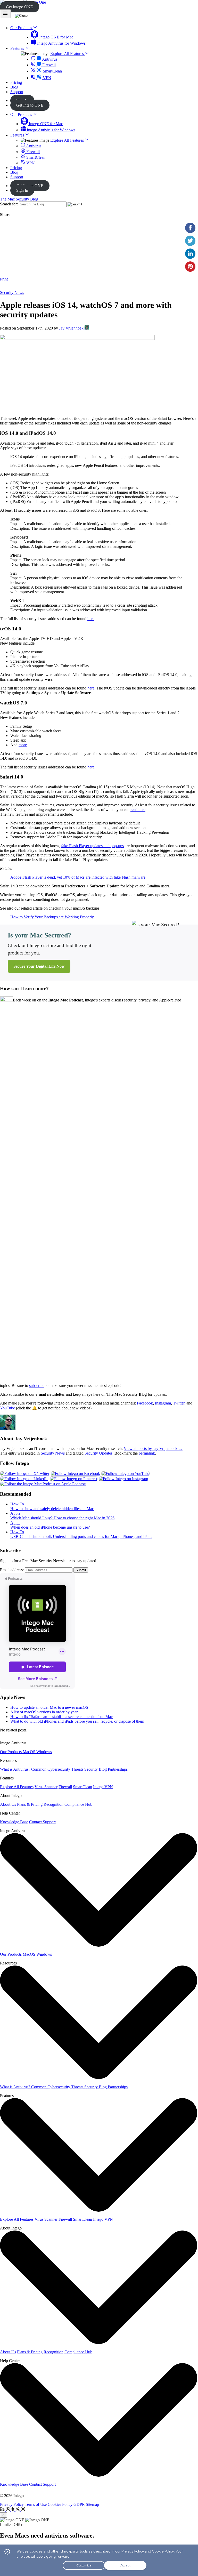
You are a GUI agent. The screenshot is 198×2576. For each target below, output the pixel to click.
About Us (8, 1804)
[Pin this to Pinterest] (190, 267)
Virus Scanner (46, 1787)
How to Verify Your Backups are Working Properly (52, 917)
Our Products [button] (22, 28)
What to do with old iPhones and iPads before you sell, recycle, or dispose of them (77, 1721)
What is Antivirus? (16, 1769)
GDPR (80, 2504)
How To (17, 1504)
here (91, 619)
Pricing (16, 168)
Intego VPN (103, 1787)
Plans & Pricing (30, 1804)
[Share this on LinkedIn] (190, 254)
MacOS (30, 1752)
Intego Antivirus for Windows (61, 43)
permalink (147, 1453)
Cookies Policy (61, 2504)
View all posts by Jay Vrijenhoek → (153, 1449)
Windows (44, 1752)
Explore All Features (68, 54)
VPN (47, 78)
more (23, 745)
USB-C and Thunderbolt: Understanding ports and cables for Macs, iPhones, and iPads (81, 1536)
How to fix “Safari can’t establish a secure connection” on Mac (61, 1717)
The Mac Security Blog (19, 199)
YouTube (7, 1408)
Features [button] (18, 48)
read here (138, 810)
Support (17, 177)
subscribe (37, 1386)
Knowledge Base (14, 1822)
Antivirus (49, 59)
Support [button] (17, 92)
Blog (14, 172)
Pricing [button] (16, 82)
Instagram (163, 1403)
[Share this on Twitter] (190, 241)
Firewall (48, 65)
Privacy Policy (12, 2504)
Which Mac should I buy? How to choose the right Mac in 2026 (62, 1518)
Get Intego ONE (19, 7)
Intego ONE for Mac (56, 37)
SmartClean (52, 71)
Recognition (53, 1804)
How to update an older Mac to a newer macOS (49, 1707)
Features (18, 135)
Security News (12, 292)
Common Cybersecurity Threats (58, 1769)
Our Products (22, 114)
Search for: (9, 204)
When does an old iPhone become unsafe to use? (50, 1527)
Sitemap (92, 2504)
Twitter (179, 1403)
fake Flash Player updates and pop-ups (92, 846)
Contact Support (42, 1822)
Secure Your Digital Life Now (39, 966)
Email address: (12, 1570)
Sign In (22, 190)
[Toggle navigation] (5, 14)
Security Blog (96, 1769)
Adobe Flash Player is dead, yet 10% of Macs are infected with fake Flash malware (78, 877)
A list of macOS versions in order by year (44, 1712)
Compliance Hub (78, 1804)
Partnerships (118, 1769)
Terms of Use (36, 2504)
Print (4, 279)
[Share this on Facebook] (190, 228)
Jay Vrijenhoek (71, 328)
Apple (15, 1513)
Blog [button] (14, 87)
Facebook (145, 1403)
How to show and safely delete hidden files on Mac (52, 1509)
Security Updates (98, 1453)
